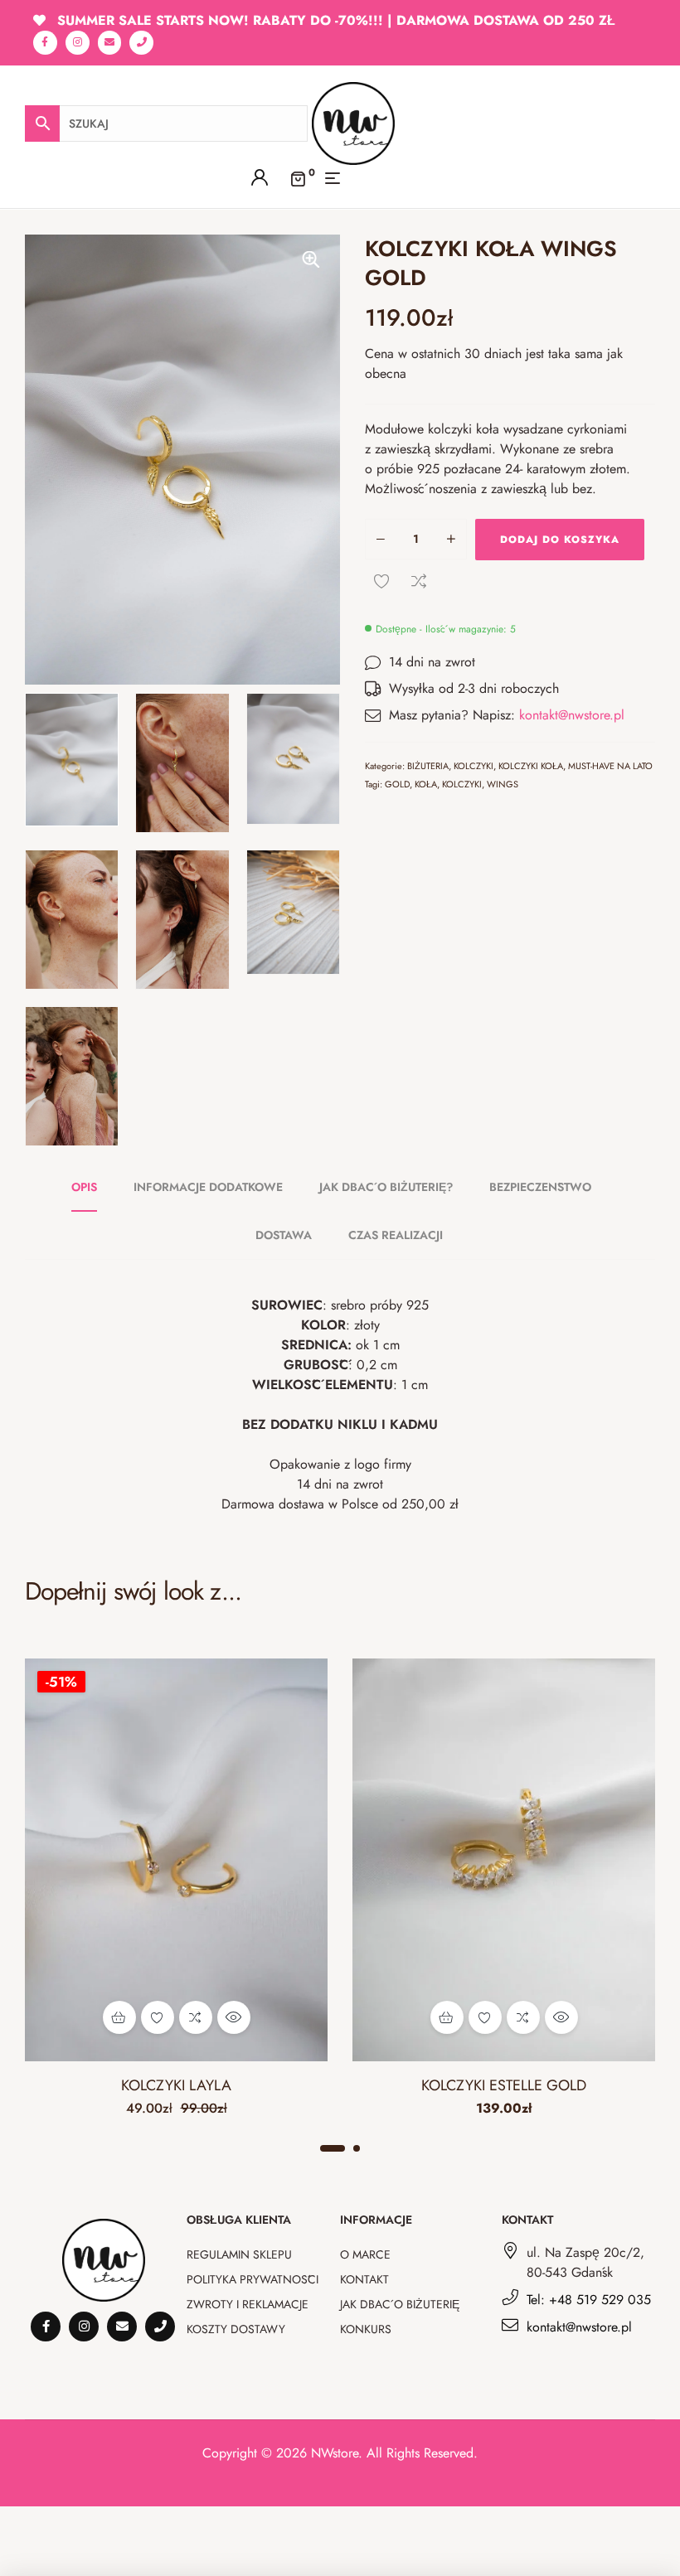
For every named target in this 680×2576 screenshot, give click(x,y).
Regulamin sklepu (239, 2254)
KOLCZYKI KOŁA (531, 766)
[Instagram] (78, 43)
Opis (84, 1187)
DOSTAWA (284, 1235)
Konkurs (366, 2329)
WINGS (503, 784)
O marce (365, 2254)
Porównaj (419, 581)
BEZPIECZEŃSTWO (540, 1187)
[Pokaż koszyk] (298, 178)
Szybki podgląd (234, 2017)
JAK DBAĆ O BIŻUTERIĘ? (386, 1187)
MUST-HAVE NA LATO (610, 766)
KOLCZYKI (474, 766)
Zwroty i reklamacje (248, 2304)
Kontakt (364, 2279)
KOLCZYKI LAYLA (176, 2085)
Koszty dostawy (236, 2329)
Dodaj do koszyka (560, 540)
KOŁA (426, 784)
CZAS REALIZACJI (396, 1235)
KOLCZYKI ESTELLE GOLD (504, 2085)
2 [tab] (357, 2148)
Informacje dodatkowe (208, 1187)
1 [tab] (333, 2148)
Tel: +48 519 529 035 (589, 2300)
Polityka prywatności (253, 2279)
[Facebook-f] (45, 43)
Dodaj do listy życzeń (381, 581)
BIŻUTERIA (428, 766)
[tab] (93, 1187)
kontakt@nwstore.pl (572, 715)
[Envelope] (110, 43)
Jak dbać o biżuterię (400, 2304)
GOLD (397, 784)
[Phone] (141, 43)
